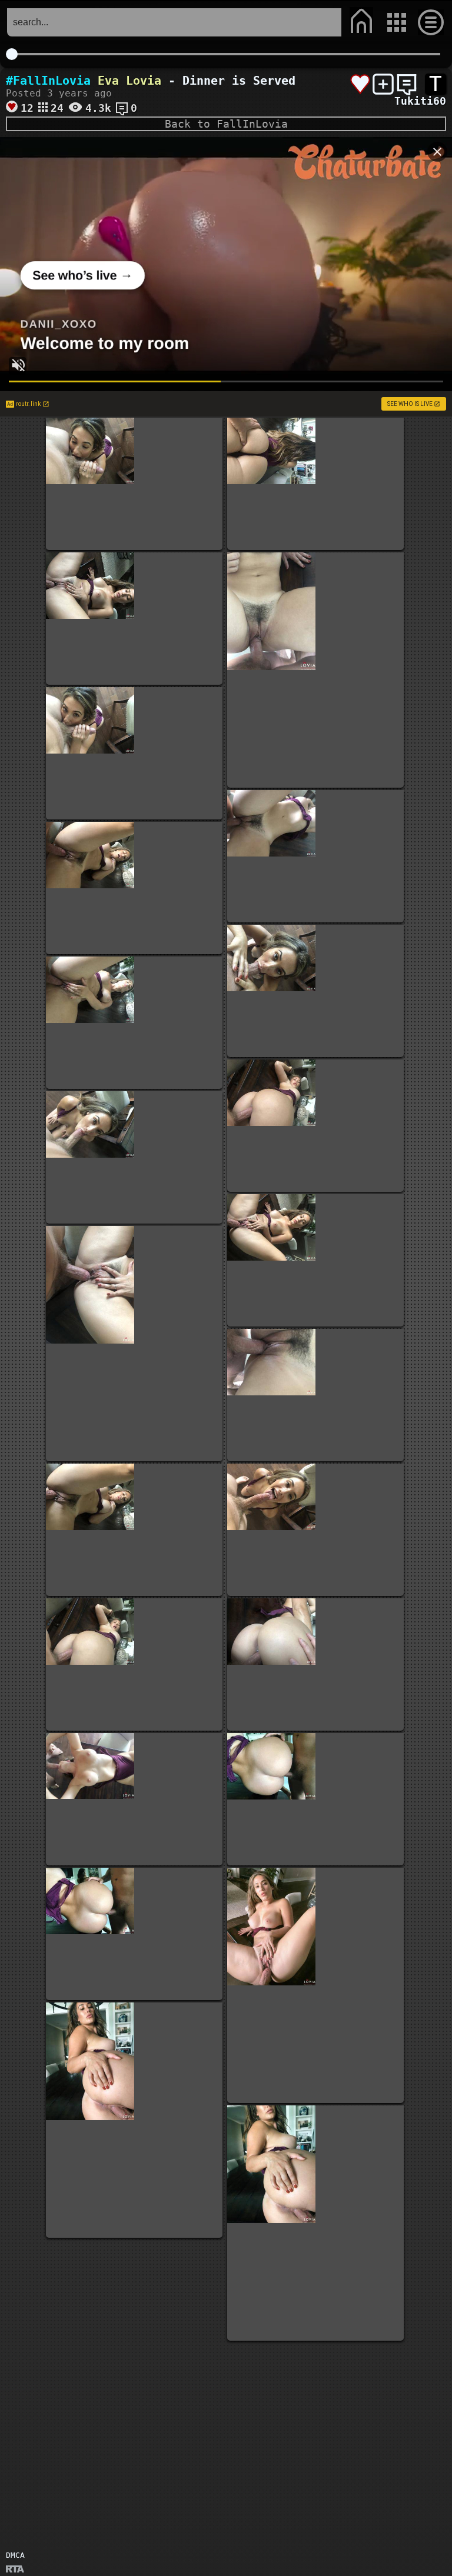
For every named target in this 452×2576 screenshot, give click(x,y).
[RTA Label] (15, 2570)
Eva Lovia (129, 81)
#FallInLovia (48, 81)
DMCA (15, 2555)
